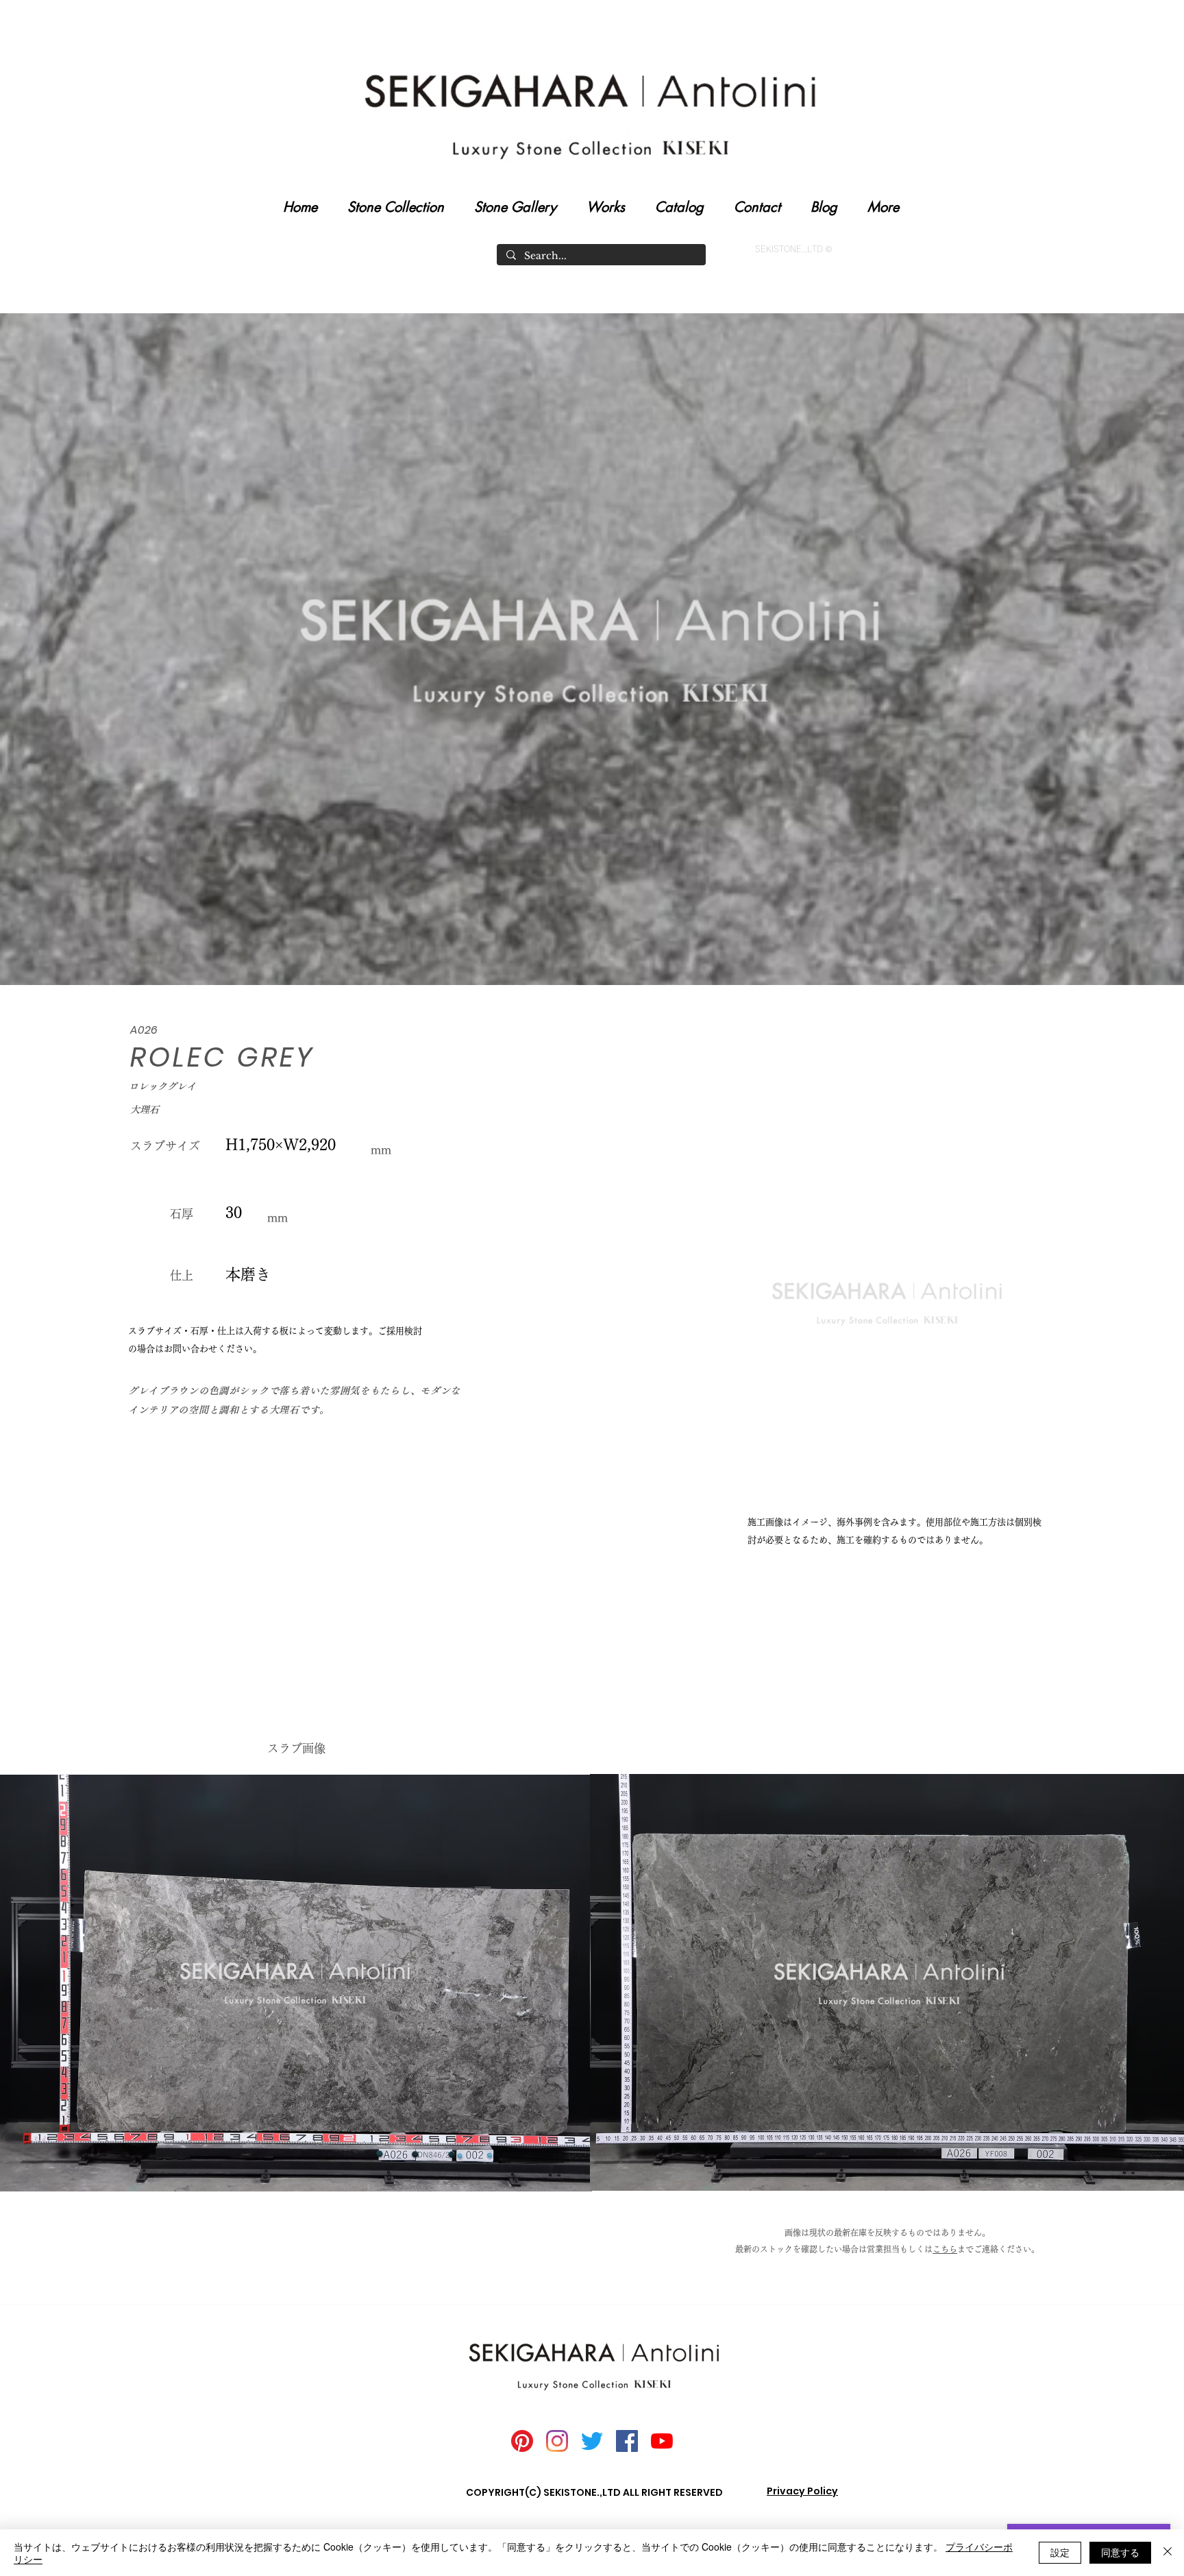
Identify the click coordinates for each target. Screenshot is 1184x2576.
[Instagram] (557, 2441)
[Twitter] (592, 2441)
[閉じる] (1168, 2553)
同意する (1120, 2552)
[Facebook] (627, 2441)
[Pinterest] (522, 2441)
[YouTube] (662, 2441)
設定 (1060, 2552)
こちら (945, 2249)
